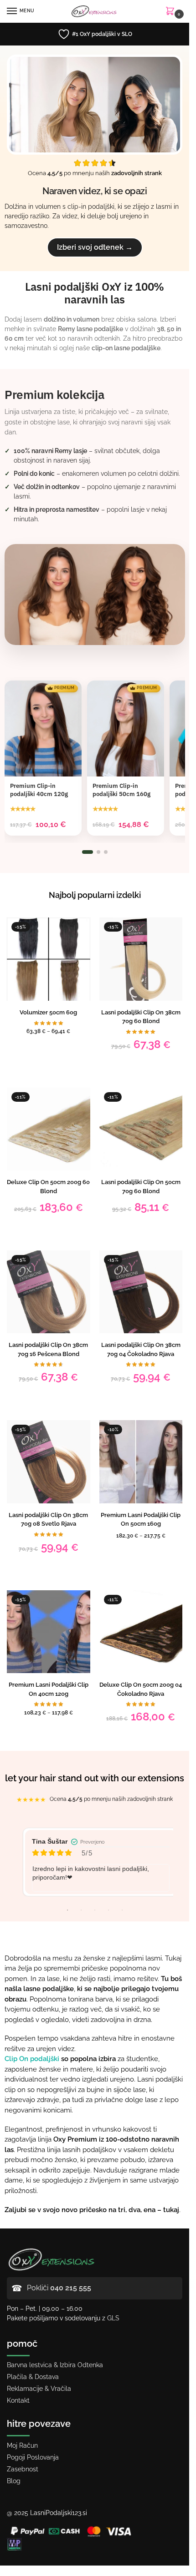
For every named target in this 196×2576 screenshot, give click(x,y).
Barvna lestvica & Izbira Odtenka (55, 2365)
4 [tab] (108, 1910)
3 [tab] (95, 1910)
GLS (113, 2318)
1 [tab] (67, 1910)
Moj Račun (22, 2445)
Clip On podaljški (32, 2059)
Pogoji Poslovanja (33, 2457)
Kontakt (18, 2400)
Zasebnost (23, 2469)
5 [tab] (122, 1910)
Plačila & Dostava (33, 2377)
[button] (172, 12)
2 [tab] (81, 1910)
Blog (14, 2481)
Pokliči (59, 2288)
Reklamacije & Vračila (39, 2389)
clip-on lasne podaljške (126, 348)
